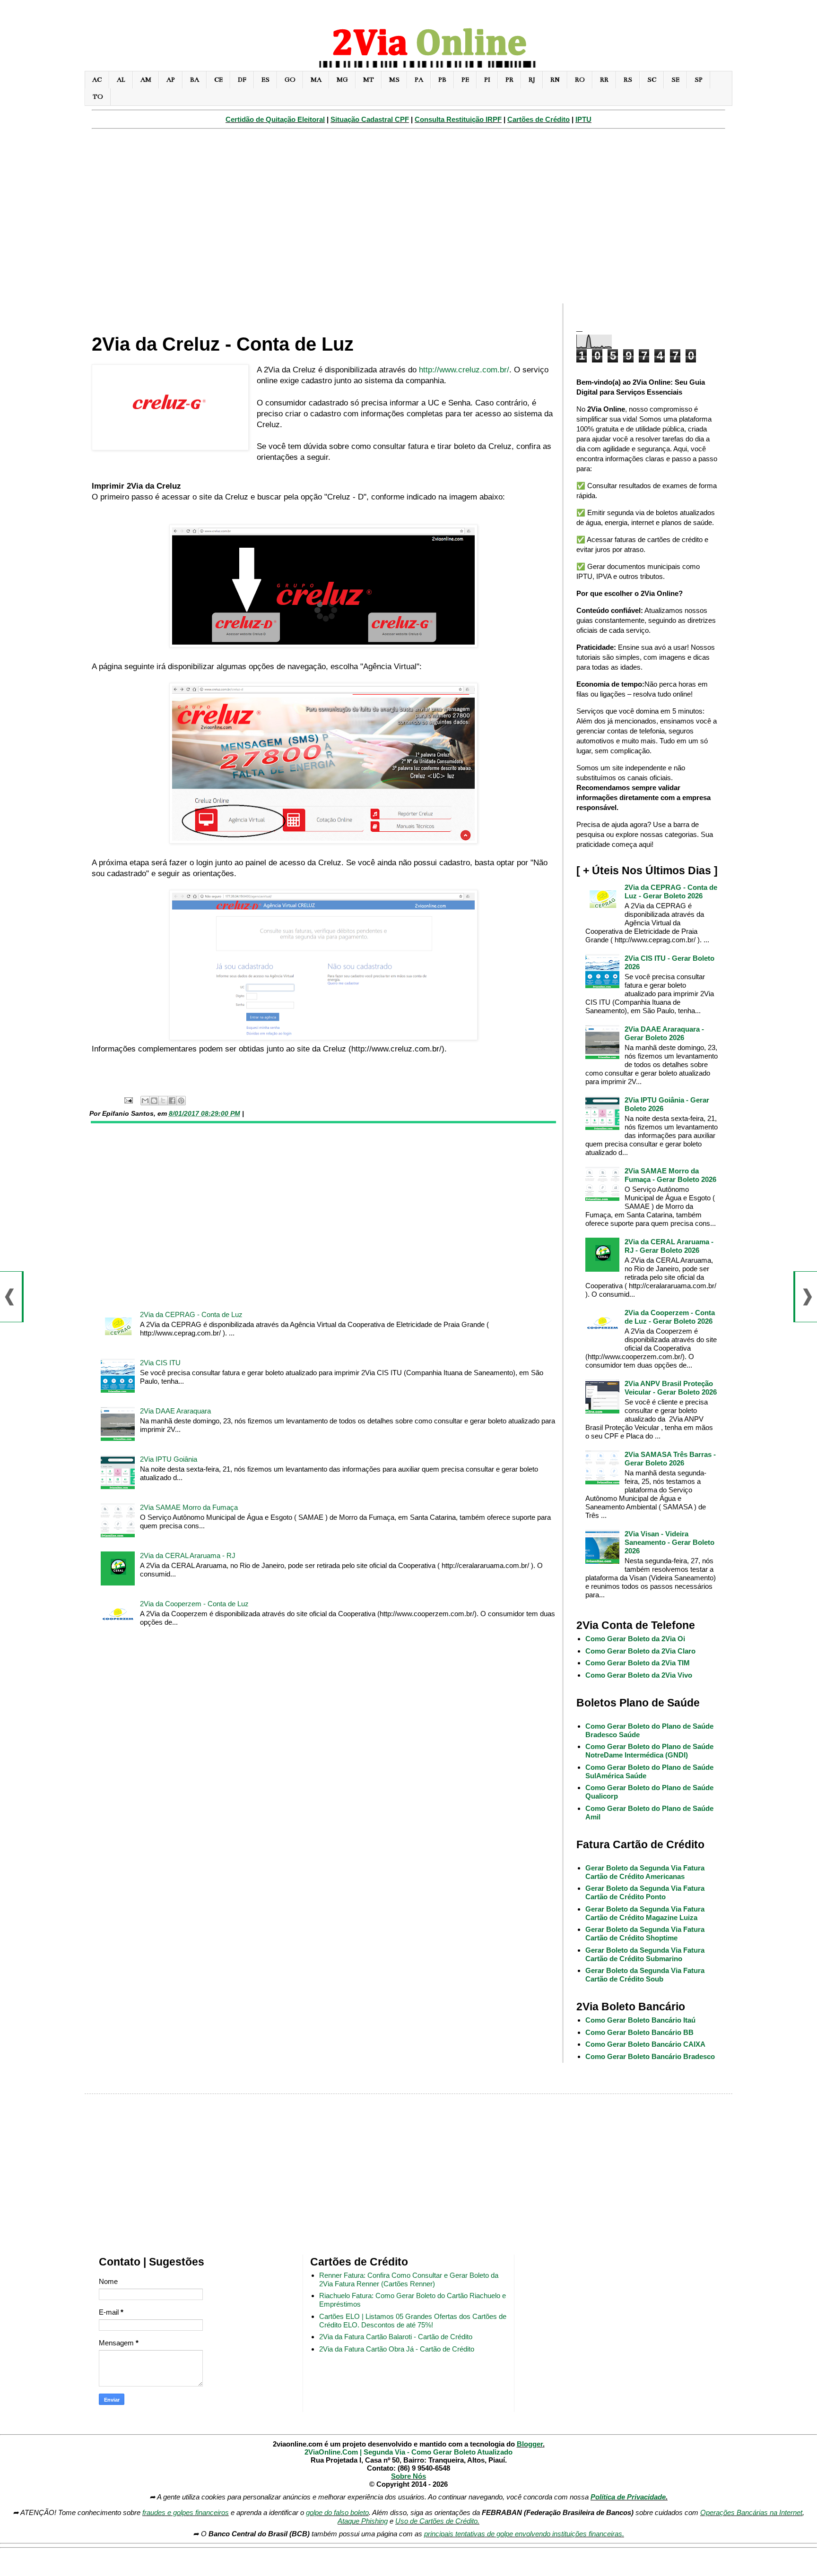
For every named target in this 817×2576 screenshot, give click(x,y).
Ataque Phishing (363, 2521)
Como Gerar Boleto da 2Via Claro (640, 1651)
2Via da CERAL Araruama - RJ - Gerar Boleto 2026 (669, 1246)
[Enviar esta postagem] (128, 1100)
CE (218, 80)
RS (628, 80)
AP (171, 80)
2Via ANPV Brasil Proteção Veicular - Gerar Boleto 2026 (671, 1388)
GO (290, 80)
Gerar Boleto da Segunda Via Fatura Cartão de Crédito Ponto (645, 1892)
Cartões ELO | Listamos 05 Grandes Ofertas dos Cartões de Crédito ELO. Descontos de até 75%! (413, 2321)
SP (699, 80)
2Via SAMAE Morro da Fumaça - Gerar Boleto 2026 (670, 1175)
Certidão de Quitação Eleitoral (275, 119)
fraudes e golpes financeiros (186, 2512)
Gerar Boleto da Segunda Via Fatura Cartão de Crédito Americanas (645, 1872)
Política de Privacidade (628, 2497)
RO (580, 80)
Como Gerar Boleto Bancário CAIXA (645, 2044)
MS (394, 80)
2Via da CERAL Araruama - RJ (188, 1555)
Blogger (530, 2444)
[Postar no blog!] (154, 1101)
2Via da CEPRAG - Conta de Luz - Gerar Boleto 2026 (671, 892)
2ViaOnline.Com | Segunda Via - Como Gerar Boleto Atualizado (408, 2452)
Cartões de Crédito (539, 119)
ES (265, 80)
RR (604, 80)
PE (465, 80)
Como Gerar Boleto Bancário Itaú (640, 2020)
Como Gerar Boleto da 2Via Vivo (639, 1675)
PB (442, 80)
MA (316, 80)
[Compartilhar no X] (163, 1101)
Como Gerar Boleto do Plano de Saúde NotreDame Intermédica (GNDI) (649, 1751)
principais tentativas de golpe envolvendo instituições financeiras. (524, 2534)
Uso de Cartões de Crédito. (437, 2521)
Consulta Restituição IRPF (458, 119)
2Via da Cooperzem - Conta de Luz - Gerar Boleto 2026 (670, 1317)
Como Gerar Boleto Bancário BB (639, 2032)
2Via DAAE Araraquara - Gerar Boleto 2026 (664, 1033)
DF (242, 80)
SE (675, 80)
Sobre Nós (408, 2476)
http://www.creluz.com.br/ (464, 370)
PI (487, 80)
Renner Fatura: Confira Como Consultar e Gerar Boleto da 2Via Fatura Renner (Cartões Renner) (409, 2279)
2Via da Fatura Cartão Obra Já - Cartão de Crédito (397, 2349)
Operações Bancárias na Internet (751, 2512)
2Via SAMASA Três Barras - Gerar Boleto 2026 (670, 1459)
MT (369, 80)
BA (195, 80)
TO (98, 97)
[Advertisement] (408, 221)
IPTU (583, 119)
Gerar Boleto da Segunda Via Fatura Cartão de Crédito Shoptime (645, 1934)
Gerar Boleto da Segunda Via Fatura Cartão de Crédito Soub (645, 1975)
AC (97, 80)
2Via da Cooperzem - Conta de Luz (194, 1604)
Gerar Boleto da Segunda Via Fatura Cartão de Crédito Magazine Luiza (645, 1913)
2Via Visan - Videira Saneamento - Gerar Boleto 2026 (669, 1542)
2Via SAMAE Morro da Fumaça (189, 1507)
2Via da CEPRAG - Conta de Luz (191, 1314)
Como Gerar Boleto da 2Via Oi (635, 1639)
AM (146, 80)
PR (509, 80)
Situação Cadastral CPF (370, 119)
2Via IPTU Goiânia (169, 1459)
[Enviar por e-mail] (145, 1101)
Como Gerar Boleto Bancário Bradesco (650, 2056)
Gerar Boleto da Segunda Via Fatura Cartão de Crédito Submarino (645, 1954)
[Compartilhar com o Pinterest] (181, 1101)
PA (419, 80)
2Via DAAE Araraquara (175, 1411)
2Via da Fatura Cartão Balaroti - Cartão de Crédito (396, 2337)
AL (121, 80)
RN (555, 80)
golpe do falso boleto (337, 2512)
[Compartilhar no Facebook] (172, 1101)
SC (652, 80)
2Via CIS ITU (160, 1363)
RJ (532, 80)
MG (342, 80)
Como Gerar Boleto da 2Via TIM (638, 1663)
